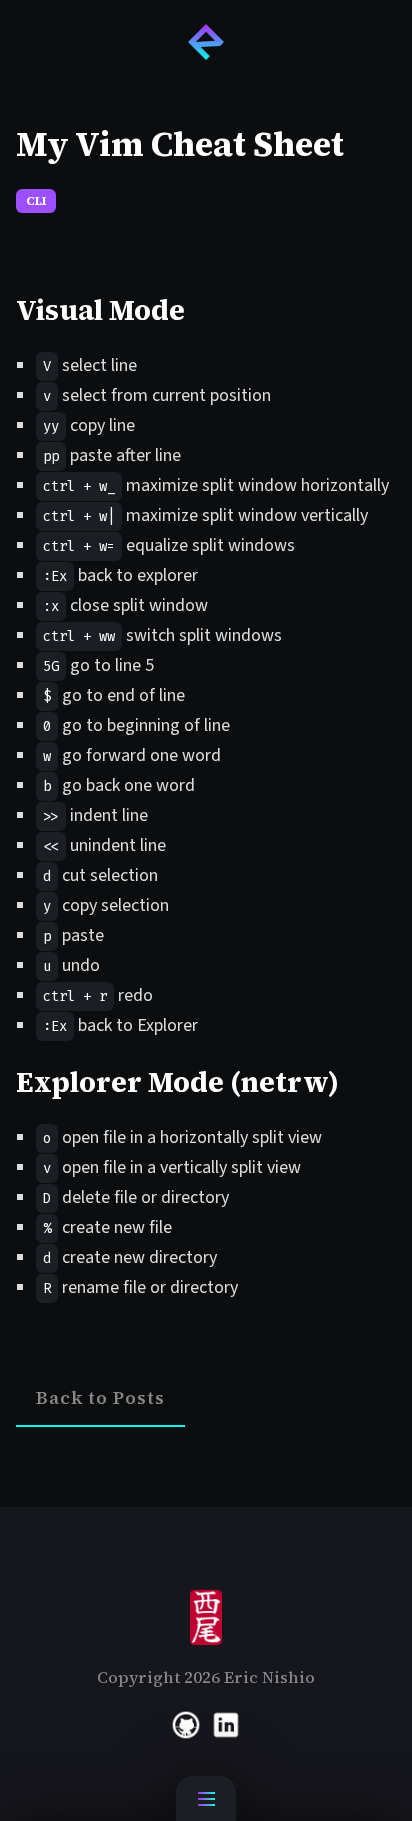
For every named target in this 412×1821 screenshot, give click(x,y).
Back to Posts (100, 1397)
